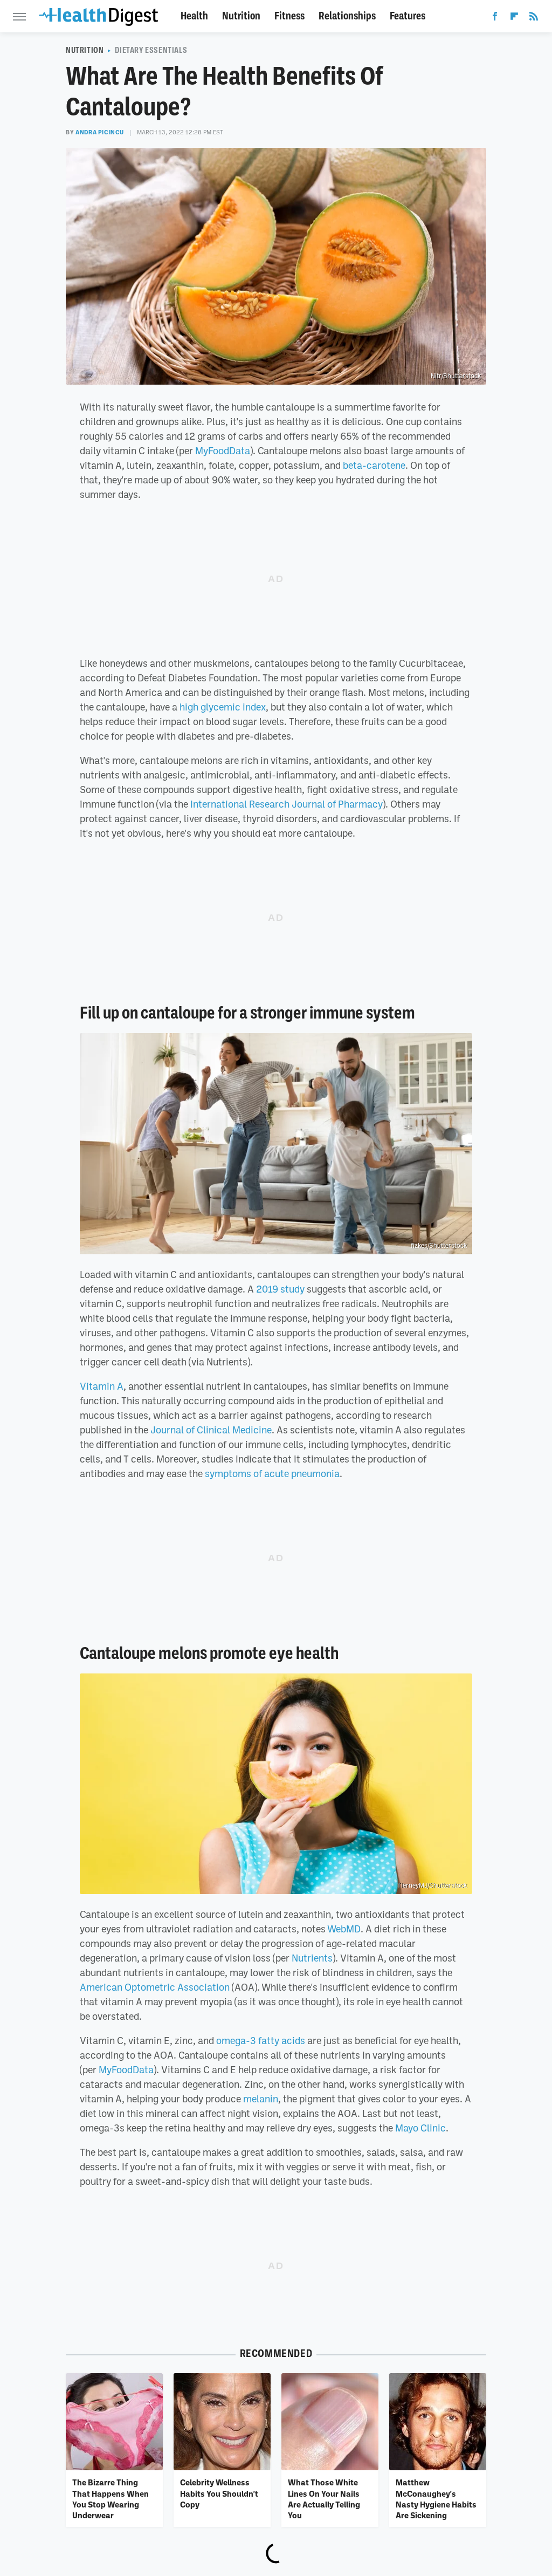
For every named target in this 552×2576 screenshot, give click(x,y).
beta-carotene (374, 465)
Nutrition (241, 16)
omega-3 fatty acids (261, 2040)
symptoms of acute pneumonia (272, 1473)
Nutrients (312, 1958)
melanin (261, 2099)
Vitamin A (102, 1386)
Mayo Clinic (420, 2128)
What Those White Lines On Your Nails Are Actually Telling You (324, 2499)
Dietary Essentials (151, 50)
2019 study (280, 1289)
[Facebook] (495, 18)
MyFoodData (223, 450)
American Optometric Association (155, 1987)
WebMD (344, 1929)
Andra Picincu (100, 132)
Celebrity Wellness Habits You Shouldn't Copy (219, 2493)
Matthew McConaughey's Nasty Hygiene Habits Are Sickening (436, 2499)
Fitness (289, 16)
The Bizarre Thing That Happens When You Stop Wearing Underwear (111, 2499)
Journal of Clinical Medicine (211, 1430)
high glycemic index (223, 707)
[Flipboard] (514, 18)
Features (408, 16)
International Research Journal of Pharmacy (287, 804)
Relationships (347, 16)
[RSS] (534, 18)
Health (194, 16)
